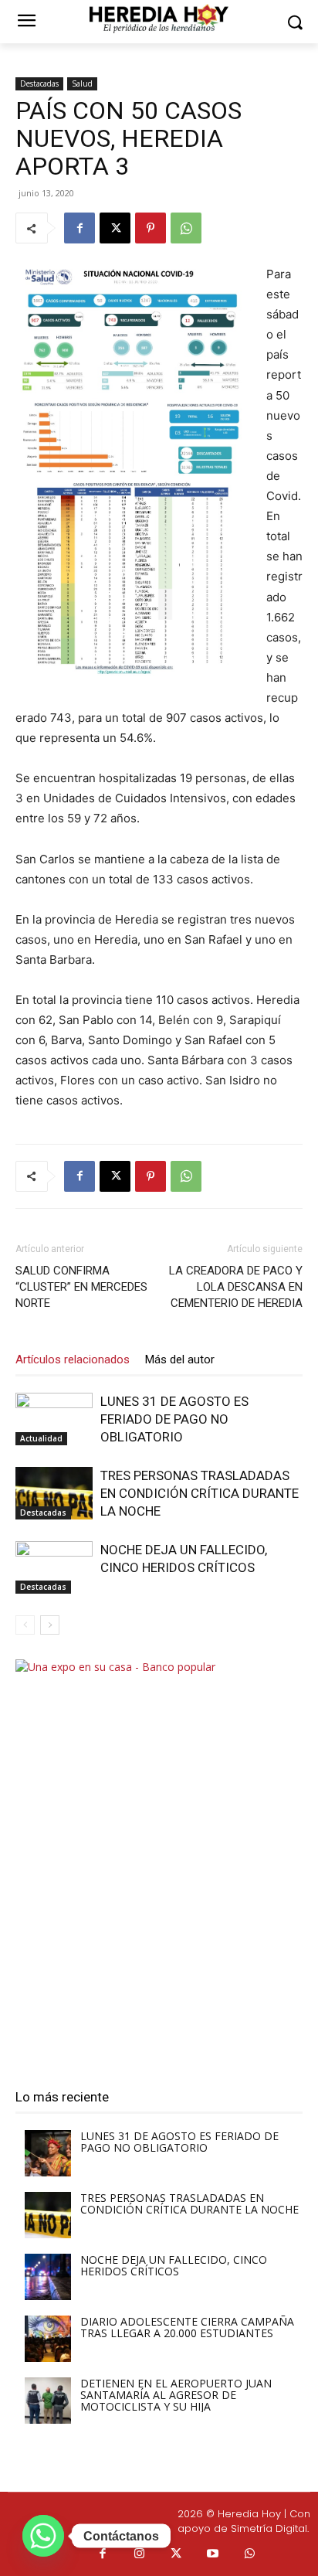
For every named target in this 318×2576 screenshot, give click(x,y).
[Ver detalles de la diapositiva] (159, 1861)
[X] (115, 228)
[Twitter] (177, 2554)
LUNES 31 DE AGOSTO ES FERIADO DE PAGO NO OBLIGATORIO (174, 1419)
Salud (82, 83)
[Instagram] (140, 2554)
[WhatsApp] (186, 228)
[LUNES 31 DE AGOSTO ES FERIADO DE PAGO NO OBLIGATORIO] (54, 1419)
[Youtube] (213, 2554)
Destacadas (39, 83)
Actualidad (41, 1438)
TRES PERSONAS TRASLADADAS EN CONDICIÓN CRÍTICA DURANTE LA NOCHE (200, 1493)
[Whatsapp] (250, 2554)
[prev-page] (25, 1625)
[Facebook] (79, 228)
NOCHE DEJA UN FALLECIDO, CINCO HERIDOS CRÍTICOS (174, 2265)
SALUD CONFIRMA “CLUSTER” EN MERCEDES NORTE (81, 1287)
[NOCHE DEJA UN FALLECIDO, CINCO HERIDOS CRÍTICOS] (54, 1568)
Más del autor (180, 1359)
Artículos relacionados (73, 1359)
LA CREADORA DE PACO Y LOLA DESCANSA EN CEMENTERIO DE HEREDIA (236, 1287)
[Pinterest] (151, 228)
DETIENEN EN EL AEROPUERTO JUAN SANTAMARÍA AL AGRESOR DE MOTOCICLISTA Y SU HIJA (176, 2395)
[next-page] (50, 1625)
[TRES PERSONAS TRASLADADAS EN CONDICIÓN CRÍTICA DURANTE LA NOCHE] (54, 1494)
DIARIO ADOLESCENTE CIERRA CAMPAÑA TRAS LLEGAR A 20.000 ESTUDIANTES (187, 2327)
